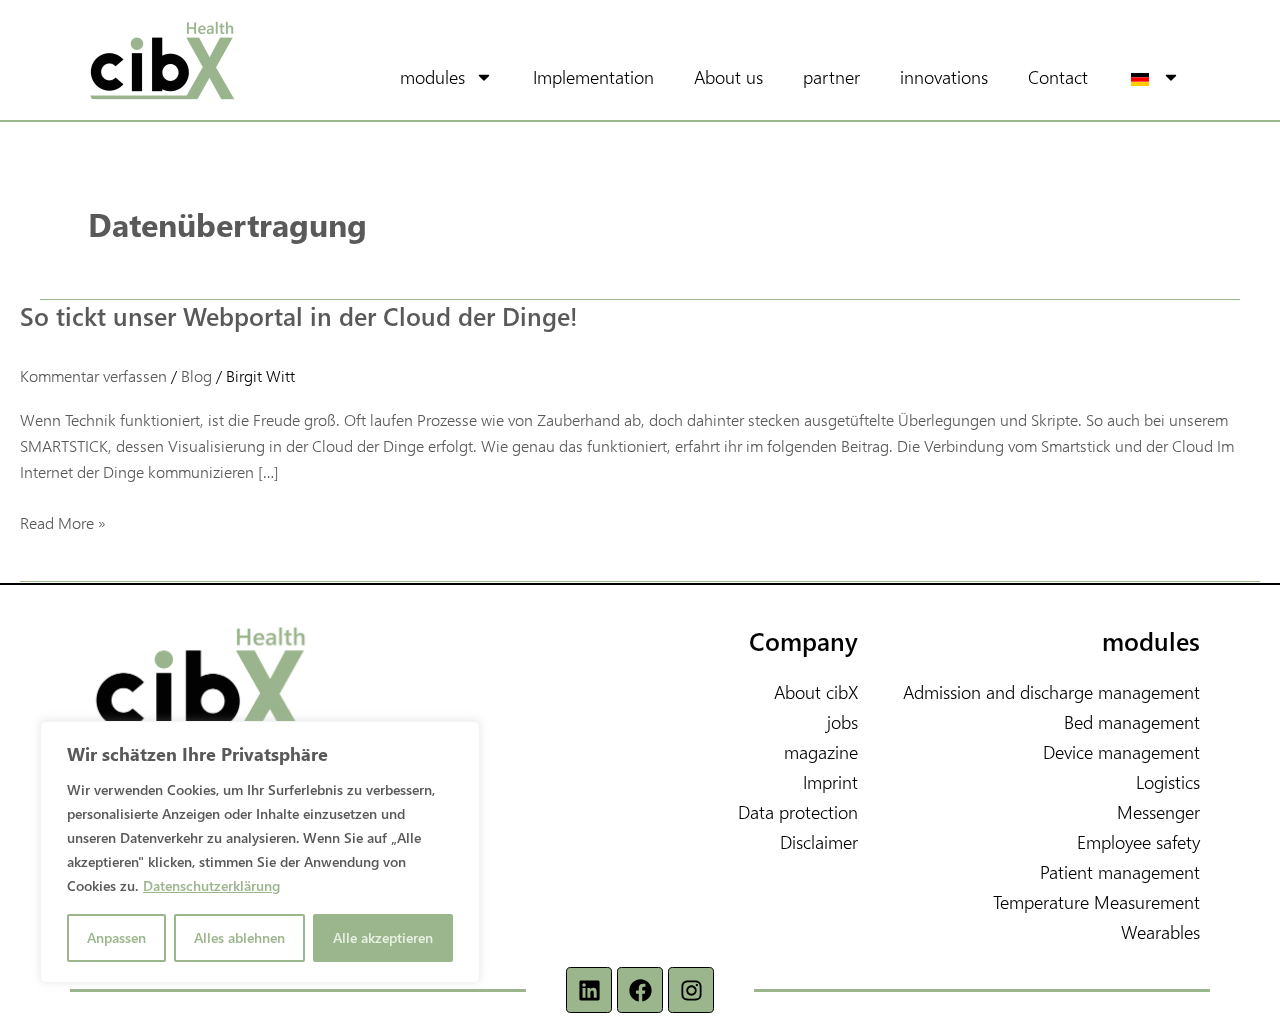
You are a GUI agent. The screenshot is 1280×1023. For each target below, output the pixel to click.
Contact (1058, 76)
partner (831, 76)
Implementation (593, 76)
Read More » (63, 521)
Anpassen (116, 937)
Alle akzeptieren (383, 937)
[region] (260, 852)
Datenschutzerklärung (211, 885)
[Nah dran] (459, 738)
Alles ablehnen (239, 937)
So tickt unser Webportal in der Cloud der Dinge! (299, 315)
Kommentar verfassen (93, 375)
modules (432, 76)
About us (728, 76)
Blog (196, 375)
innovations (944, 76)
